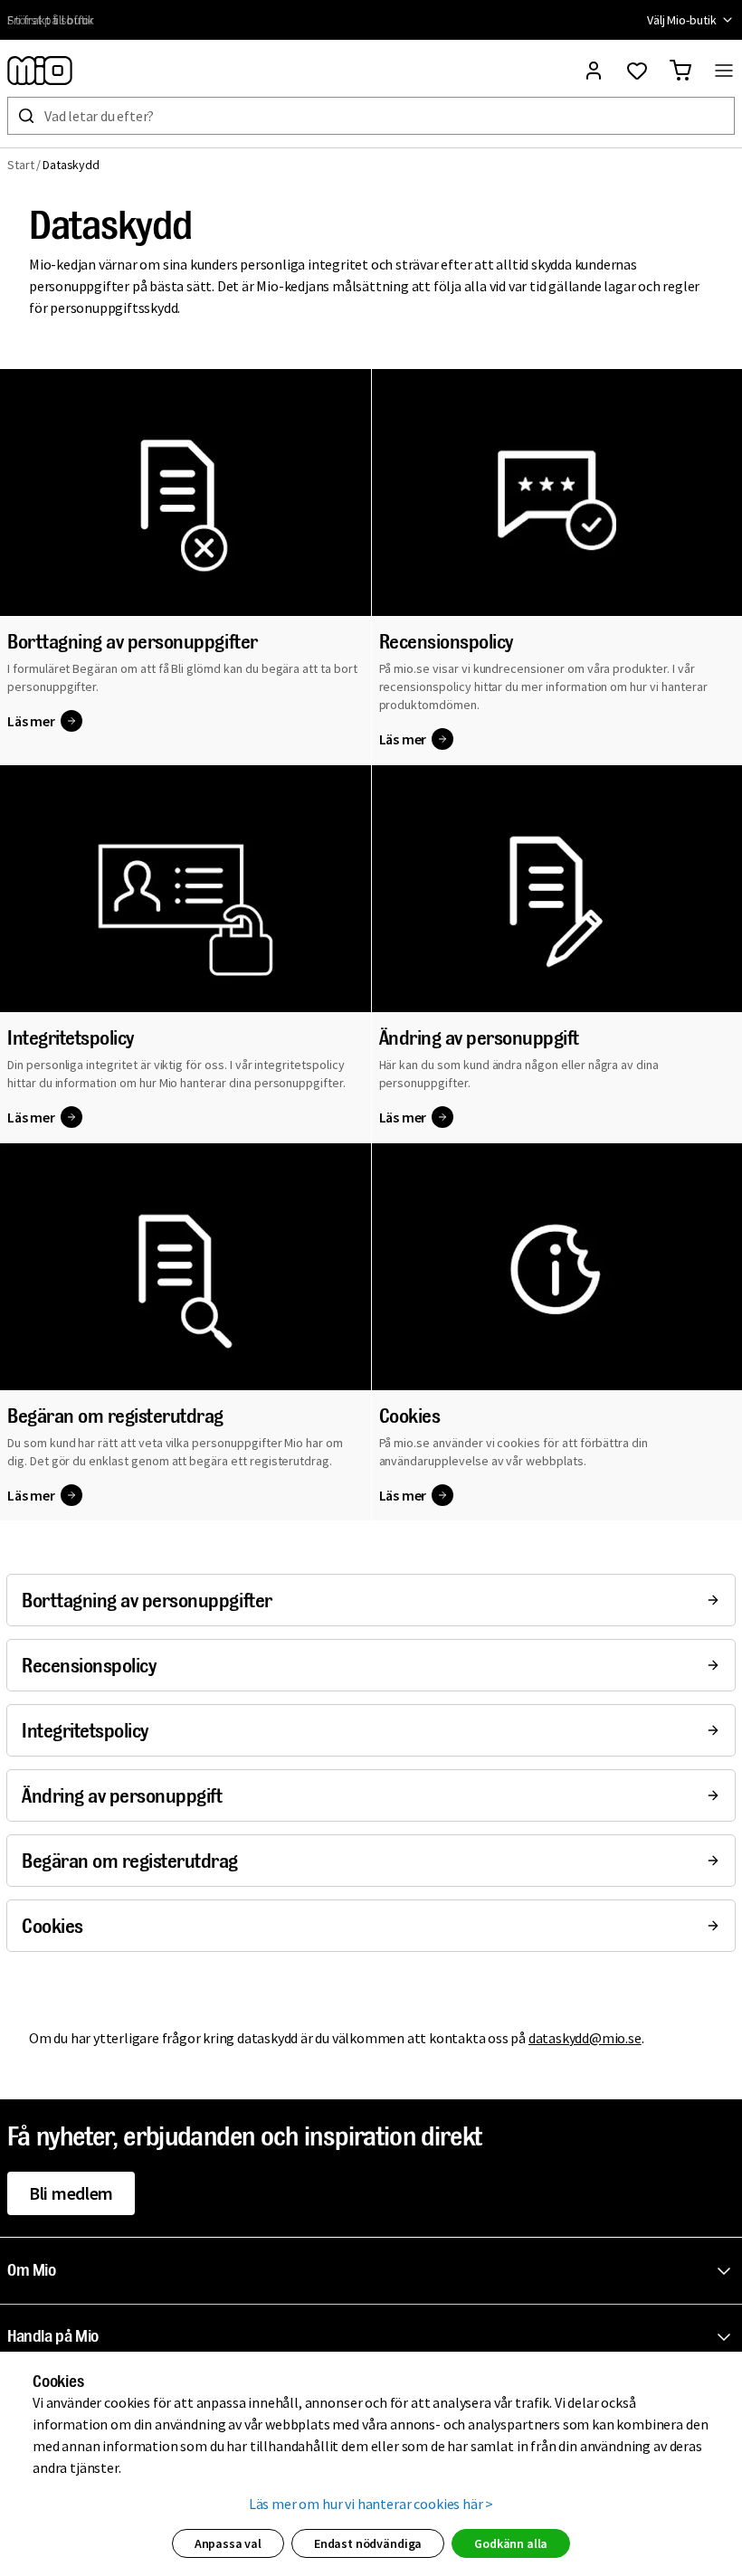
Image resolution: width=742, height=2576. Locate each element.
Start (21, 165)
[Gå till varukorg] (680, 71)
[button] (375, 2271)
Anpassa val (228, 2543)
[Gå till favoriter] (637, 71)
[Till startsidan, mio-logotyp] (40, 71)
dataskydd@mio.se (585, 2038)
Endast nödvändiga (368, 2543)
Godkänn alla (511, 2543)
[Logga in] (594, 71)
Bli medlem (71, 2193)
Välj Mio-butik (682, 20)
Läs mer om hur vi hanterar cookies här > (371, 2504)
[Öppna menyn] (724, 71)
